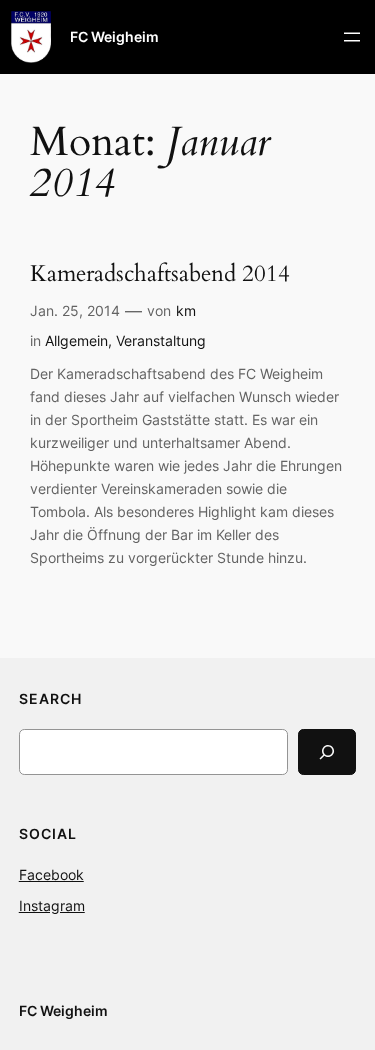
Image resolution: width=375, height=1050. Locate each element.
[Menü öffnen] (352, 37)
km (186, 310)
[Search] (327, 751)
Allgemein (76, 340)
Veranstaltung (161, 340)
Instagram (52, 905)
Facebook (51, 874)
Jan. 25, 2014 (75, 310)
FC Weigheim (114, 36)
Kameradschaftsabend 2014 (160, 274)
